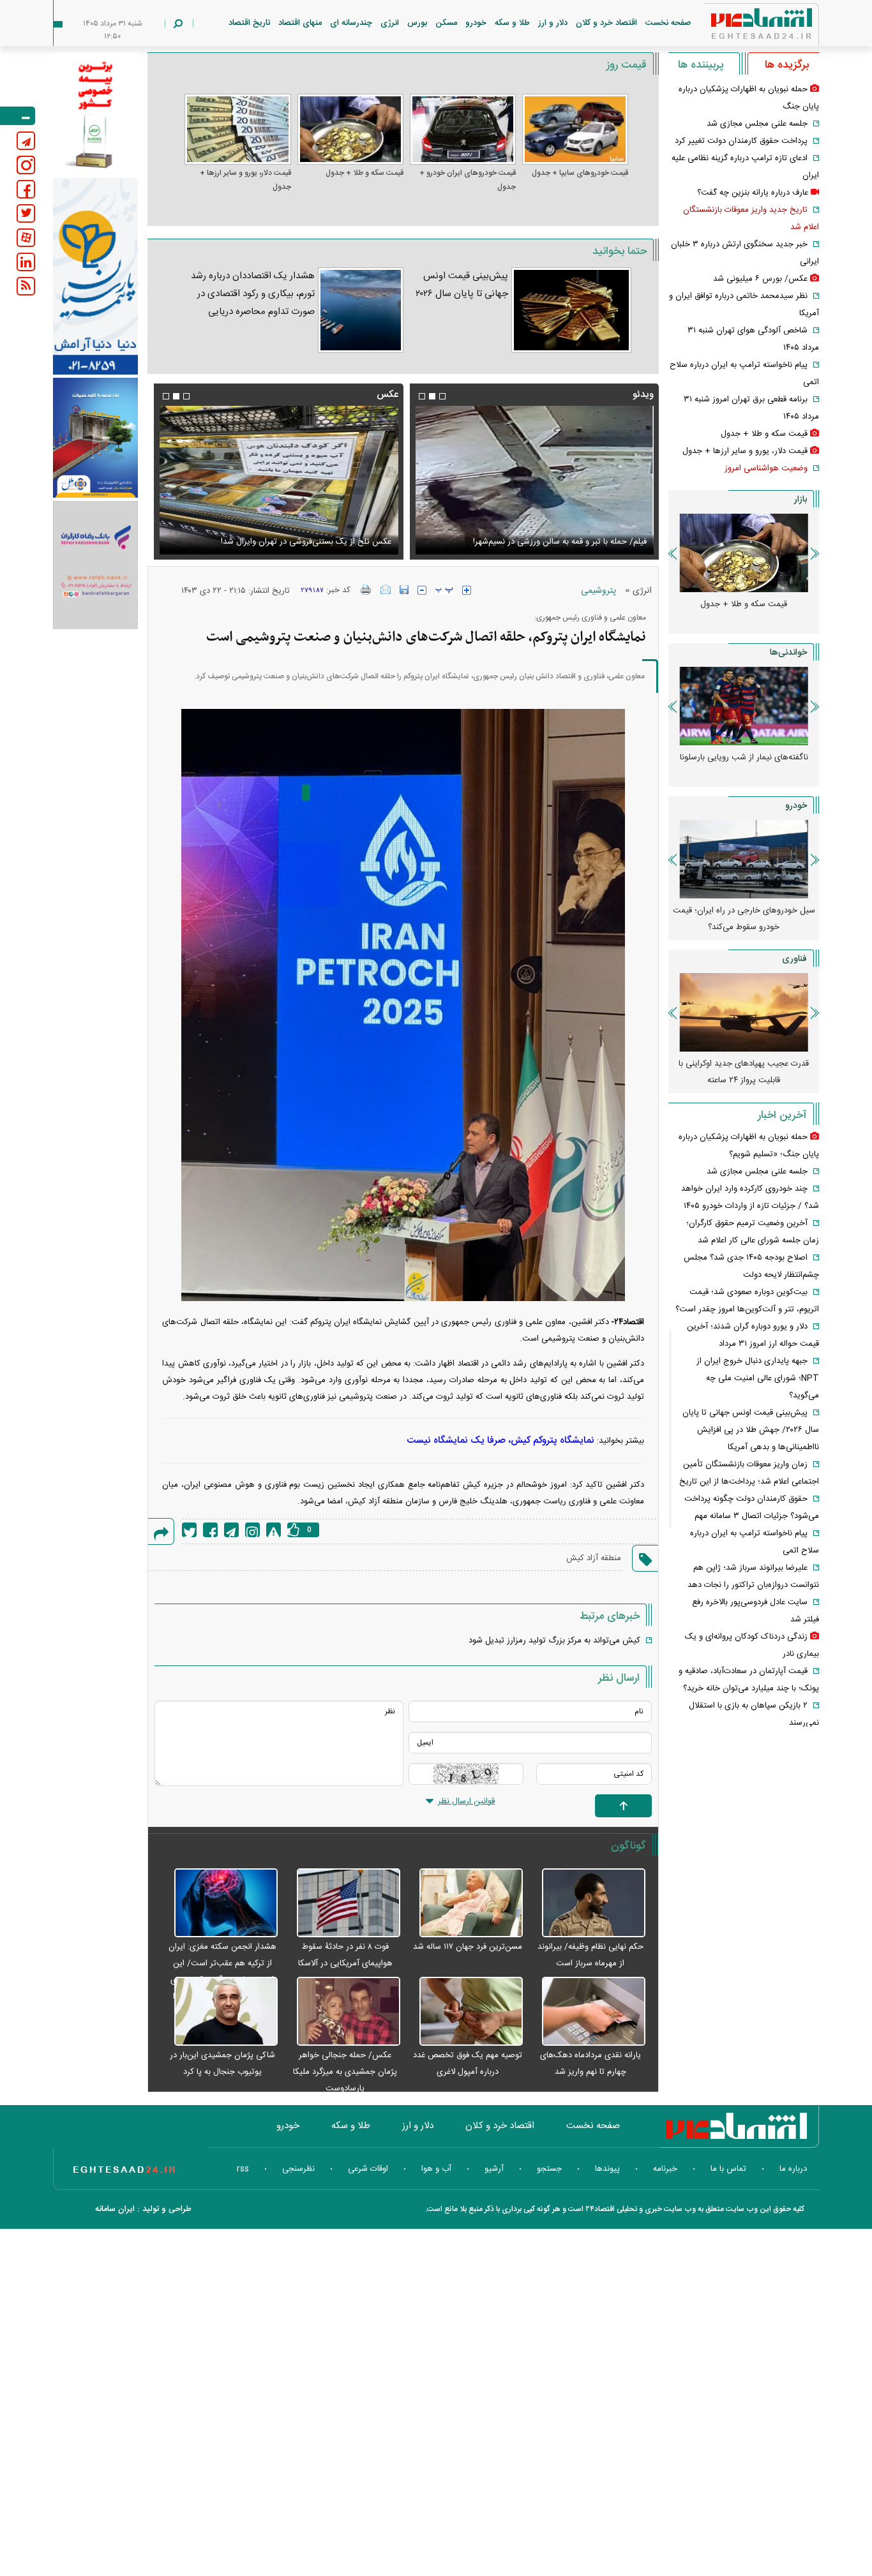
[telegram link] (26, 141)
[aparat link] (26, 238)
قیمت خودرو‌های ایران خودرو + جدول (468, 180)
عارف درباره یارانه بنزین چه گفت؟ (753, 193)
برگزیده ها (787, 65)
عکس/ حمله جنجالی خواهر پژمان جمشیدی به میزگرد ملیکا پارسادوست (345, 2072)
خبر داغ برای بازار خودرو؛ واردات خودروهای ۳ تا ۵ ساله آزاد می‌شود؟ (744, 919)
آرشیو (494, 2169)
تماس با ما (728, 2169)
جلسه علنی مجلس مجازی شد (757, 124)
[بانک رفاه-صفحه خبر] (95, 565)
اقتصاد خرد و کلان (606, 23)
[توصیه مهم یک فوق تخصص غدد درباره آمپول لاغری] (465, 2012)
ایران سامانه (115, 2209)
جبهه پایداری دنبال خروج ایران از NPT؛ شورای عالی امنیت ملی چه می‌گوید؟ (758, 1378)
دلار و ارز (553, 23)
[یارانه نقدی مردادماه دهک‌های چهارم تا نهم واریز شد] (587, 2012)
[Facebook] (210, 1530)
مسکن (446, 23)
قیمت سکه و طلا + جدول (365, 173)
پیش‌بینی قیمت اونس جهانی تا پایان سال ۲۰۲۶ (462, 285)
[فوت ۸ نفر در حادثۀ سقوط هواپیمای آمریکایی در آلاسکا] (342, 1903)
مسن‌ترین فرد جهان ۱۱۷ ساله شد (468, 1947)
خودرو (476, 23)
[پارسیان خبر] (95, 276)
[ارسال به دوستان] (386, 590)
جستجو (549, 2169)
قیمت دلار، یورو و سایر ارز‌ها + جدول (245, 180)
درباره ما (793, 2169)
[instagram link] (26, 165)
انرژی (390, 23)
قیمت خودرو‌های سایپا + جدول (580, 173)
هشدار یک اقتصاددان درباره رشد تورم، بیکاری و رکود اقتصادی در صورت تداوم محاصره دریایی (253, 294)
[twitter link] (26, 213)
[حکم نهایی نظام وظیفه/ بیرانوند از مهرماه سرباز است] (587, 1903)
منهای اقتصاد (300, 23)
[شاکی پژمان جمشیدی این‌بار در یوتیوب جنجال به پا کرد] (219, 2012)
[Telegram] (231, 1530)
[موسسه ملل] (95, 438)
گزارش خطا (274, 1530)
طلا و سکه (512, 23)
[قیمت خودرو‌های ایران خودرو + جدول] (463, 129)
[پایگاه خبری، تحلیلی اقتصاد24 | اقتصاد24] (741, 26)
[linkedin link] (26, 262)
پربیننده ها (701, 65)
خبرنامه (665, 2169)
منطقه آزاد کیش (594, 1558)
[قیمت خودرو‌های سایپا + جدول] (575, 129)
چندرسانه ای (351, 23)
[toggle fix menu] (18, 116)
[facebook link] (26, 189)
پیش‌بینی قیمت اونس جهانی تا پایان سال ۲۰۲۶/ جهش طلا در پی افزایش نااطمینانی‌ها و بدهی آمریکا (751, 1430)
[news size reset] (444, 590)
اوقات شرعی (368, 2169)
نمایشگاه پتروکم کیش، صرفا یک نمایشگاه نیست (500, 1441)
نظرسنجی (298, 2169)
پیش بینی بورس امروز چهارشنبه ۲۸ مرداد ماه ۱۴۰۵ (744, 766)
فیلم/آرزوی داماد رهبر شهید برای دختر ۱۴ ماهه (569, 542)
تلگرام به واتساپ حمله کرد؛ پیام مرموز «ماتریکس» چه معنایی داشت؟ (744, 1072)
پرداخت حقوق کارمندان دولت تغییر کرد (741, 141)
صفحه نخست (668, 23)
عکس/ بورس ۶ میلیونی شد (344, 542)
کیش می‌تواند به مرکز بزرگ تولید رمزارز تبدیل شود (554, 1641)
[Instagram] (252, 1530)
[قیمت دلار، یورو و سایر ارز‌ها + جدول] (237, 129)
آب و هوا (436, 2169)
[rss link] (26, 286)
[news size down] (422, 590)
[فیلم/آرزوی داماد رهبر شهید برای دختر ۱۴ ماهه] (534, 480)
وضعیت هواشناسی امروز (766, 468)
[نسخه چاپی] (366, 590)
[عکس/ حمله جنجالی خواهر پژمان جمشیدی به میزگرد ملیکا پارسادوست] (342, 2012)
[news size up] (467, 590)
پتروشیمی (598, 591)
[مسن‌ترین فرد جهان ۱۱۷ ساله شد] (465, 1903)
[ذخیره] (404, 590)
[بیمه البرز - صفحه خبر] (95, 114)
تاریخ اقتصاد (249, 23)
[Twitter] (189, 1530)
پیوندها (607, 2169)
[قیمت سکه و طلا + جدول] (350, 129)
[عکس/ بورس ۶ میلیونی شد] (278, 480)
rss (243, 2169)
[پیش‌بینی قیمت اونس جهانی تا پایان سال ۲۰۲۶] (571, 310)
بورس (417, 23)
